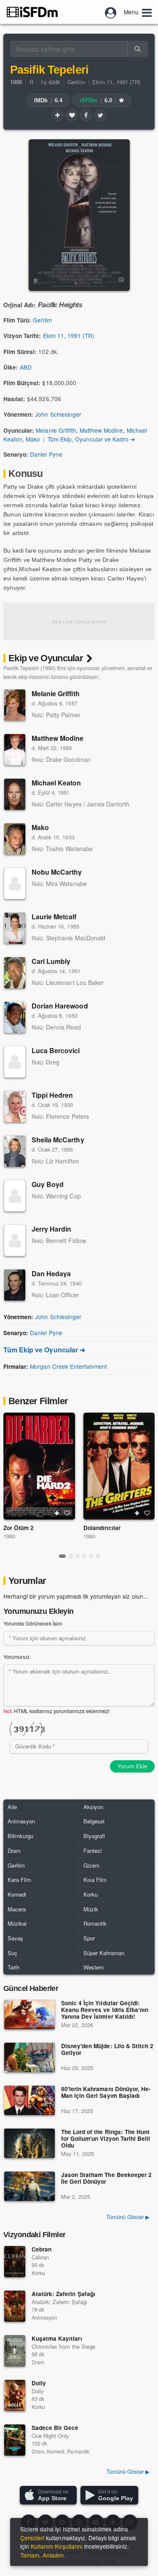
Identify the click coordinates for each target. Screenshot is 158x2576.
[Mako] (15, 839)
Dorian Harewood (60, 1006)
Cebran (42, 2249)
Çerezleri (32, 2538)
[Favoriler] (72, 115)
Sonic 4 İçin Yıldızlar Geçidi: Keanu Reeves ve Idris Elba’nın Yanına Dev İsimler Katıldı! (105, 2010)
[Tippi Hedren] (15, 1107)
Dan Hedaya (51, 1273)
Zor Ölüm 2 (19, 1528)
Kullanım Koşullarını (57, 2546)
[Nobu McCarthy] (15, 884)
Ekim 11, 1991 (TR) (116, 82)
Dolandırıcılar (102, 1528)
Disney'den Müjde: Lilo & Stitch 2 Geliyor (107, 2050)
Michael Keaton (56, 783)
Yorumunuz (16, 1657)
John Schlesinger (58, 414)
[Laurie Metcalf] (15, 928)
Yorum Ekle (132, 1766)
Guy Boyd (48, 1184)
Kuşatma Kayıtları (57, 2338)
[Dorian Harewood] (15, 1017)
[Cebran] (15, 2262)
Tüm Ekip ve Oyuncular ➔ (44, 1350)
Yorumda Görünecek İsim (33, 1623)
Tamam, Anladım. (43, 2555)
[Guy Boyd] (15, 1196)
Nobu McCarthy (57, 872)
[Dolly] (15, 2395)
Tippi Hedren (52, 1095)
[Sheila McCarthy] (15, 1151)
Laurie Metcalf (54, 917)
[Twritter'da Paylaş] (100, 115)
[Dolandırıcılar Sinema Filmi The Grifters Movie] (119, 1466)
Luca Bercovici (56, 1050)
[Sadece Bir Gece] (15, 2440)
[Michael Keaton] (15, 794)
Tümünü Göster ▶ (128, 2217)
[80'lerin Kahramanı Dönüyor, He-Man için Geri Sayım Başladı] (29, 2100)
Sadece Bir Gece (55, 2428)
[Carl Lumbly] (15, 973)
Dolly (39, 2383)
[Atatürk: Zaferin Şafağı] (15, 2306)
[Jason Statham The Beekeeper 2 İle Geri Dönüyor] (29, 2186)
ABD (26, 367)
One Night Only (50, 2436)
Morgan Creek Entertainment (68, 1366)
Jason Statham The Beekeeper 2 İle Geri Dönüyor (106, 2178)
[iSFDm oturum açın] (111, 12)
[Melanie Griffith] (15, 705)
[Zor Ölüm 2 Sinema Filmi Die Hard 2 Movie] (39, 1466)
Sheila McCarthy (58, 1140)
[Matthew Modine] (15, 750)
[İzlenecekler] (58, 115)
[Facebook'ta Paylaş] (86, 115)
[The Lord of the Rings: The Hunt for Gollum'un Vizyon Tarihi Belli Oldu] (29, 2143)
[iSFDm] (32, 12)
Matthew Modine (101, 430)
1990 (9, 1536)
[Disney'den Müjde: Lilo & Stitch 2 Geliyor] (29, 2057)
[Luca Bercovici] (15, 1062)
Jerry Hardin (51, 1229)
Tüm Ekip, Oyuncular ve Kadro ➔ (91, 439)
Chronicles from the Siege (63, 2346)
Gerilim (76, 82)
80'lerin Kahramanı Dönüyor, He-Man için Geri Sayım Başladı (106, 2093)
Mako (33, 439)
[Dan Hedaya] (15, 1285)
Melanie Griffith (56, 430)
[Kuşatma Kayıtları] (15, 2351)
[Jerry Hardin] (15, 1240)
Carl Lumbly (51, 961)
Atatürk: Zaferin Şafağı (63, 2294)
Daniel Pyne (46, 454)
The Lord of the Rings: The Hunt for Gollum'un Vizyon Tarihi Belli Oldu (106, 2139)
